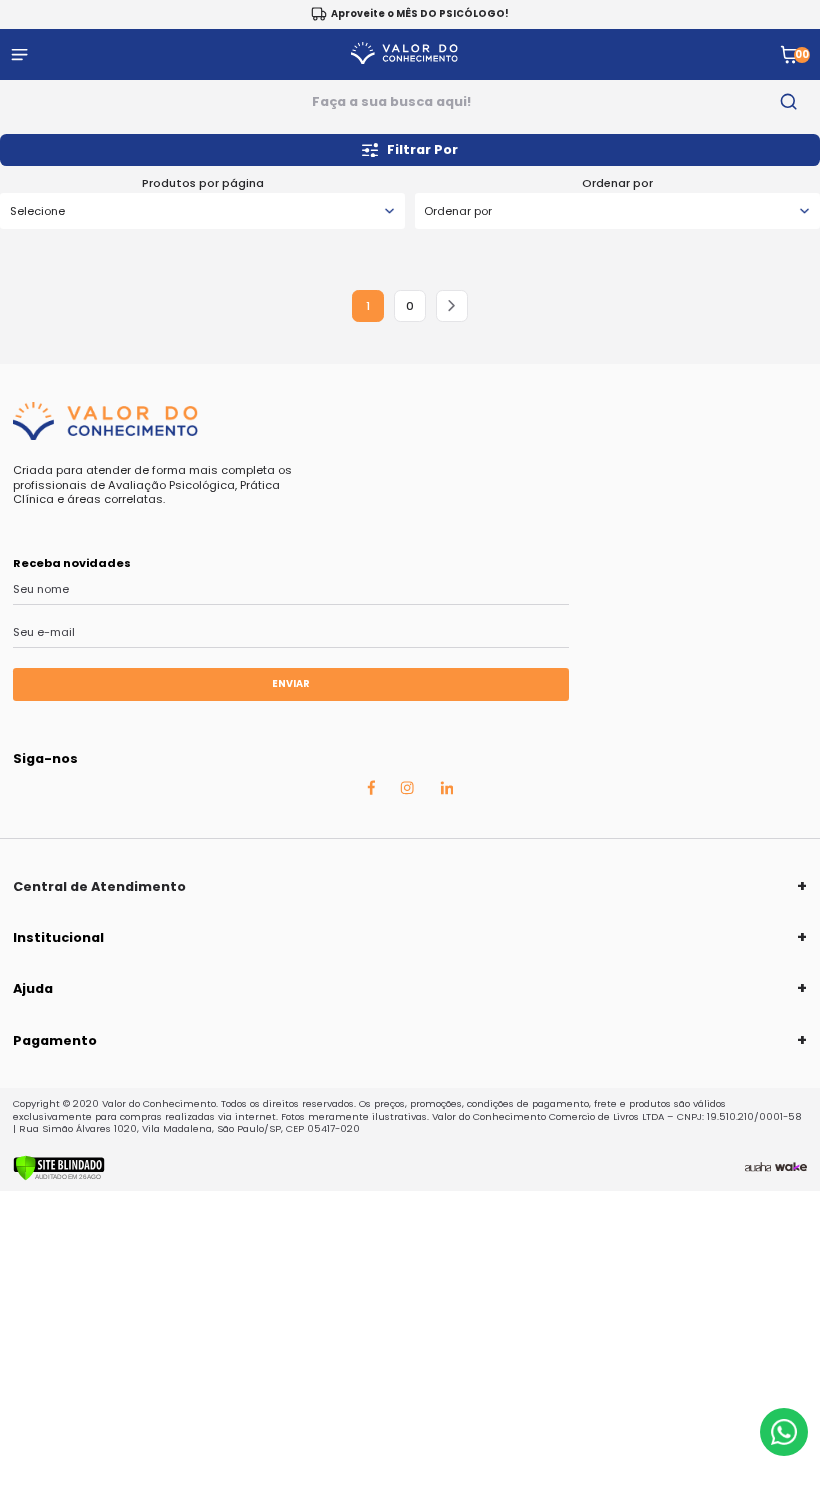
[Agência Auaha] (758, 1168)
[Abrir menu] (19, 54)
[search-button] (789, 102)
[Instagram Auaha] (407, 791)
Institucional (58, 937)
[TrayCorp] (791, 1168)
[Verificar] (59, 1177)
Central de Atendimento (99, 886)
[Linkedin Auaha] (447, 791)
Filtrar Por (422, 149)
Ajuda (33, 988)
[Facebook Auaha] (371, 792)
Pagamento (55, 1040)
